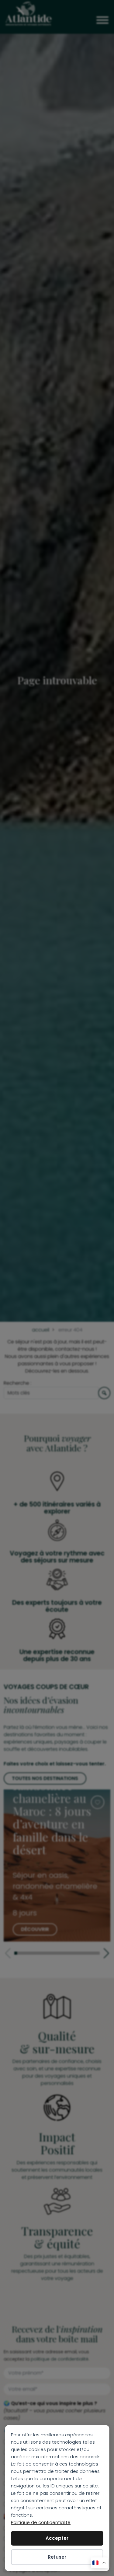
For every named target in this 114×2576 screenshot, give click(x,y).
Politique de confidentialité (41, 2522)
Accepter (57, 2538)
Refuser (57, 2557)
